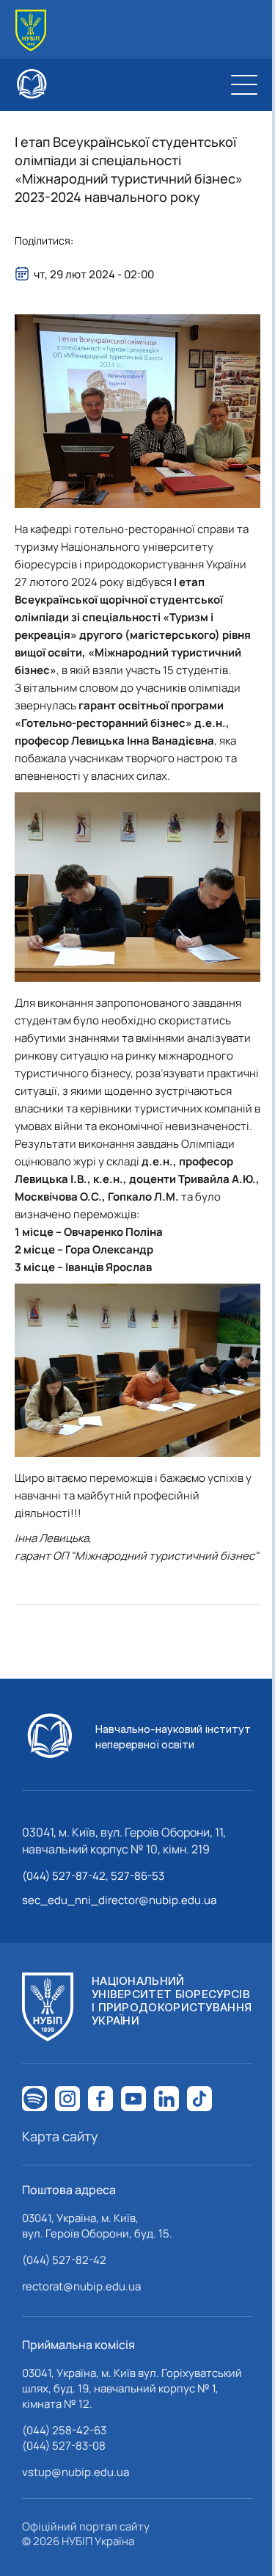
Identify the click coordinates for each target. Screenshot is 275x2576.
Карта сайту (60, 2136)
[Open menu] (244, 84)
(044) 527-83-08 (64, 2446)
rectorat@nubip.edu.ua (81, 2286)
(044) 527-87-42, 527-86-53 (93, 1876)
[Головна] (31, 30)
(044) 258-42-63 (64, 2430)
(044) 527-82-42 (64, 2260)
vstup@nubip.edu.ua (76, 2472)
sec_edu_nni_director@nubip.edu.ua (119, 1900)
